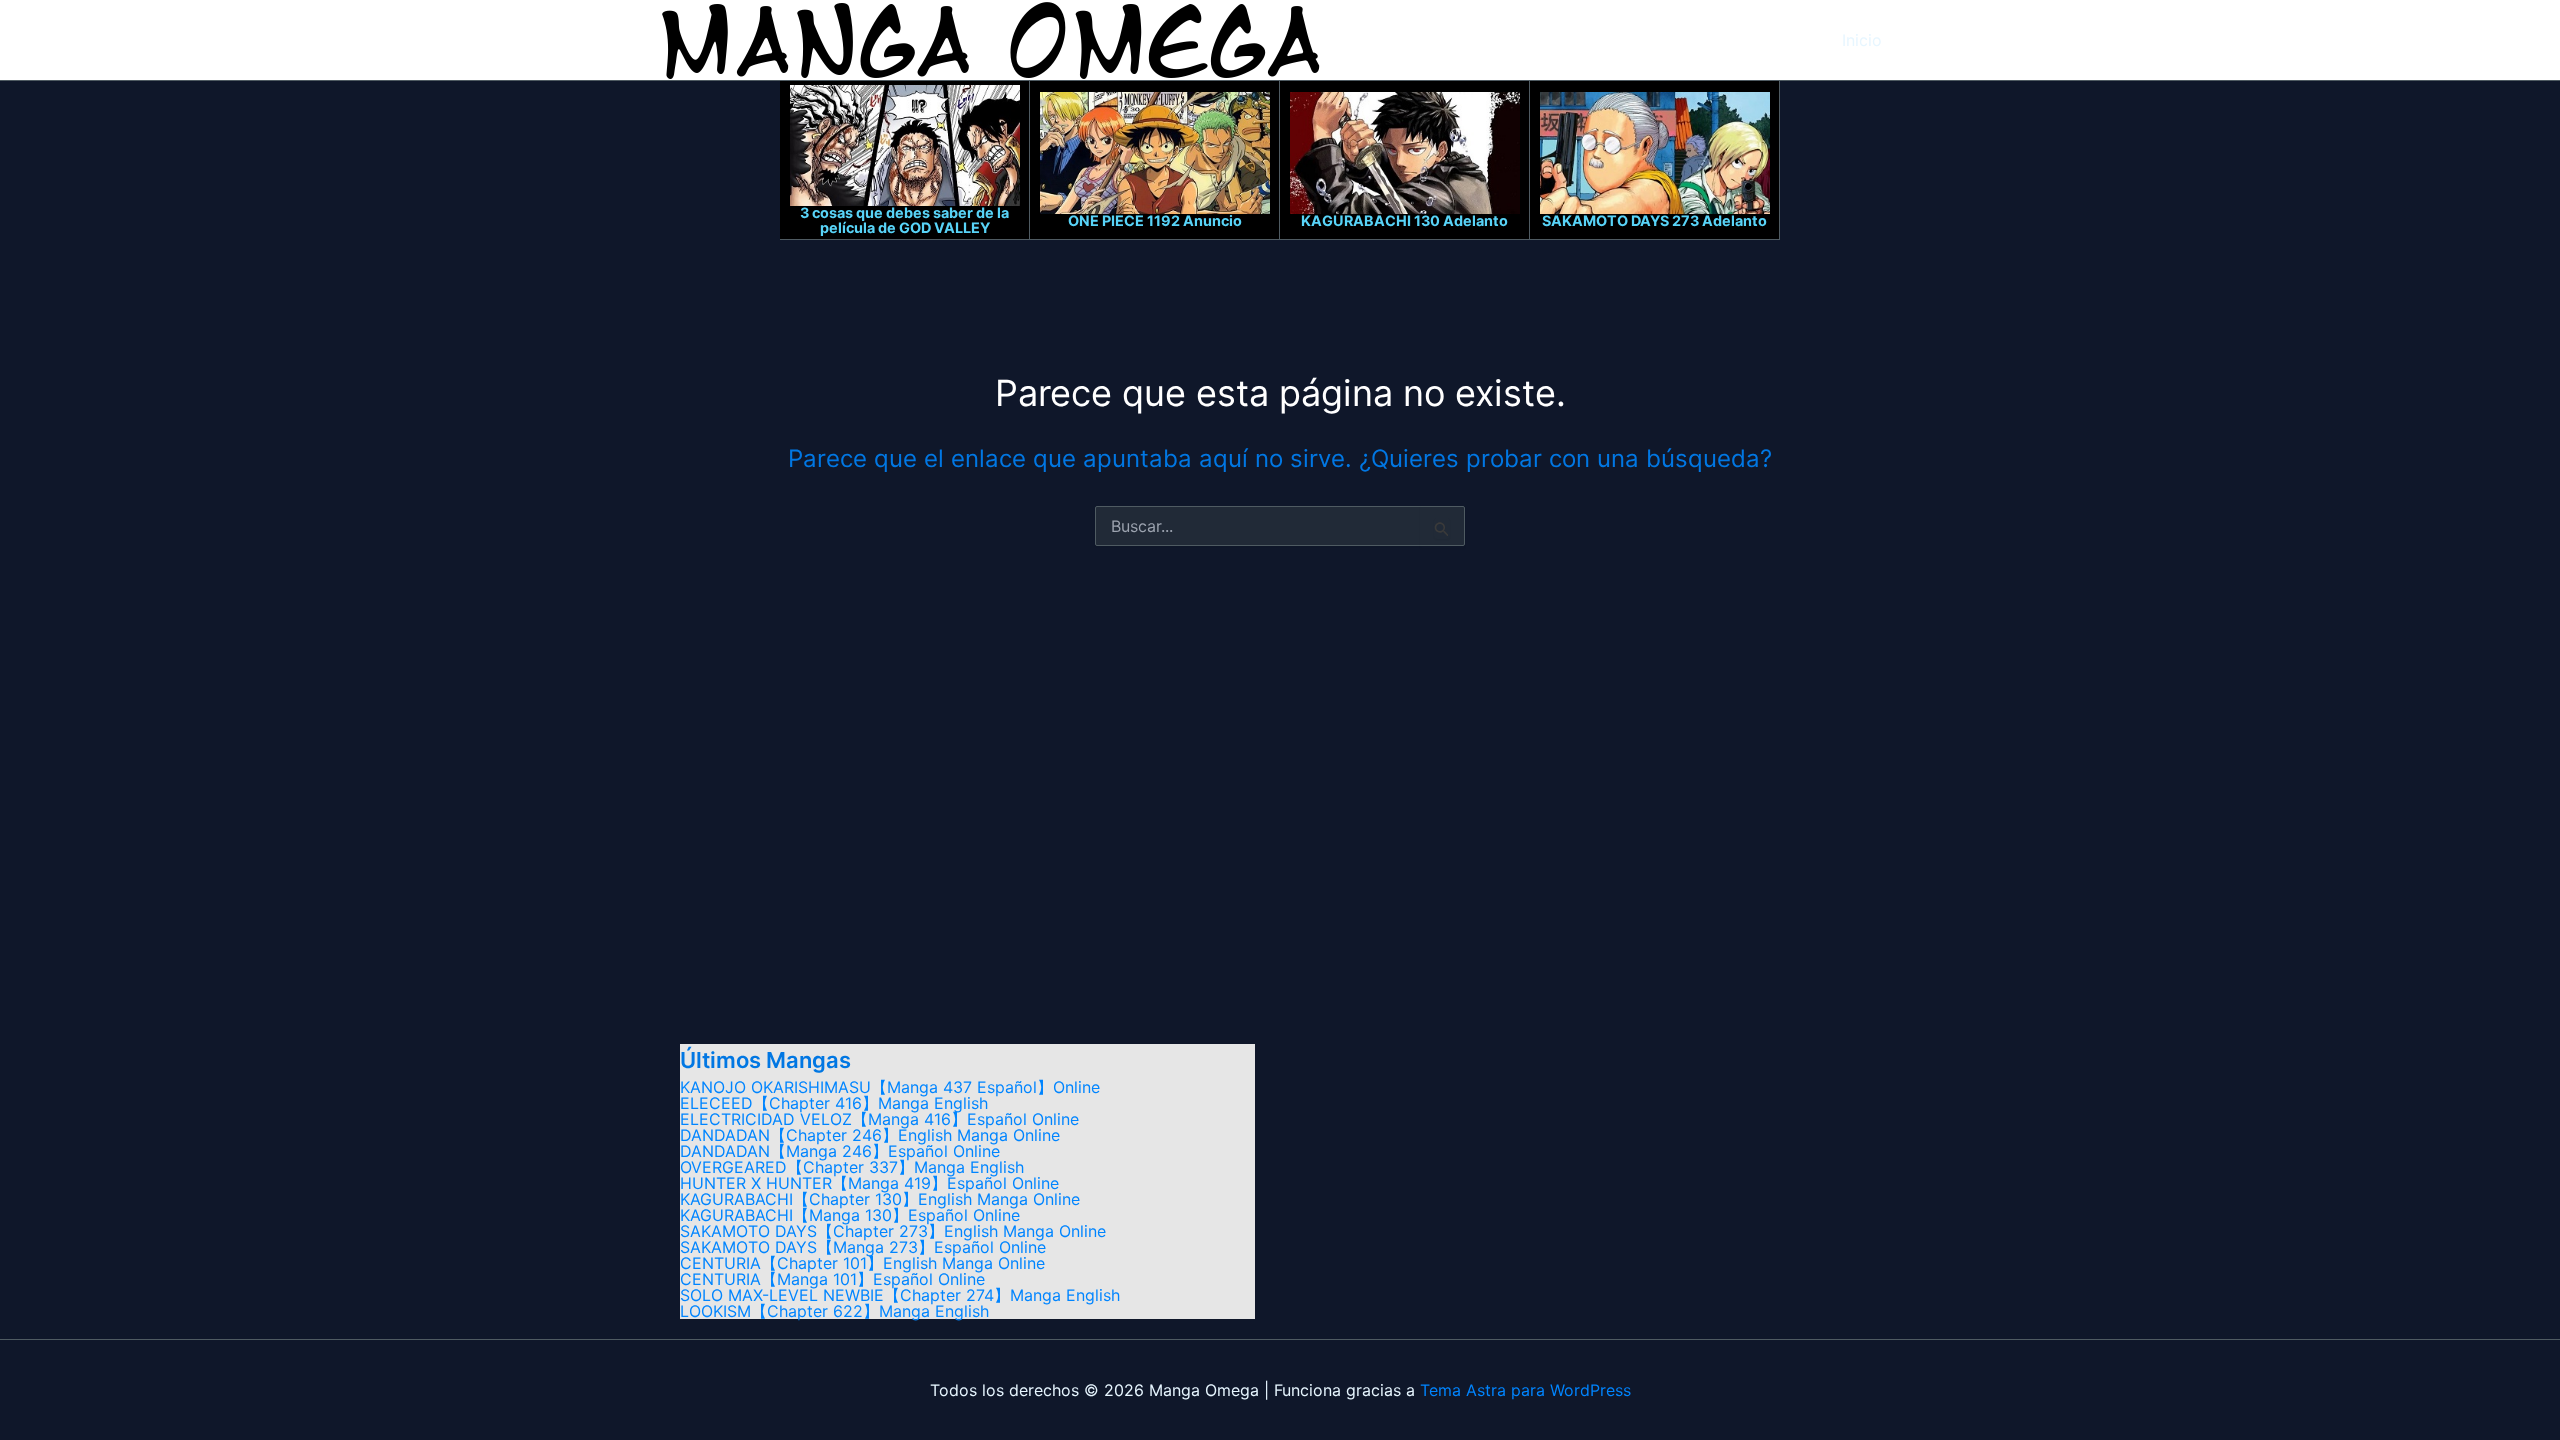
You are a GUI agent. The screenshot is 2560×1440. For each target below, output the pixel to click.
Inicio (1862, 40)
